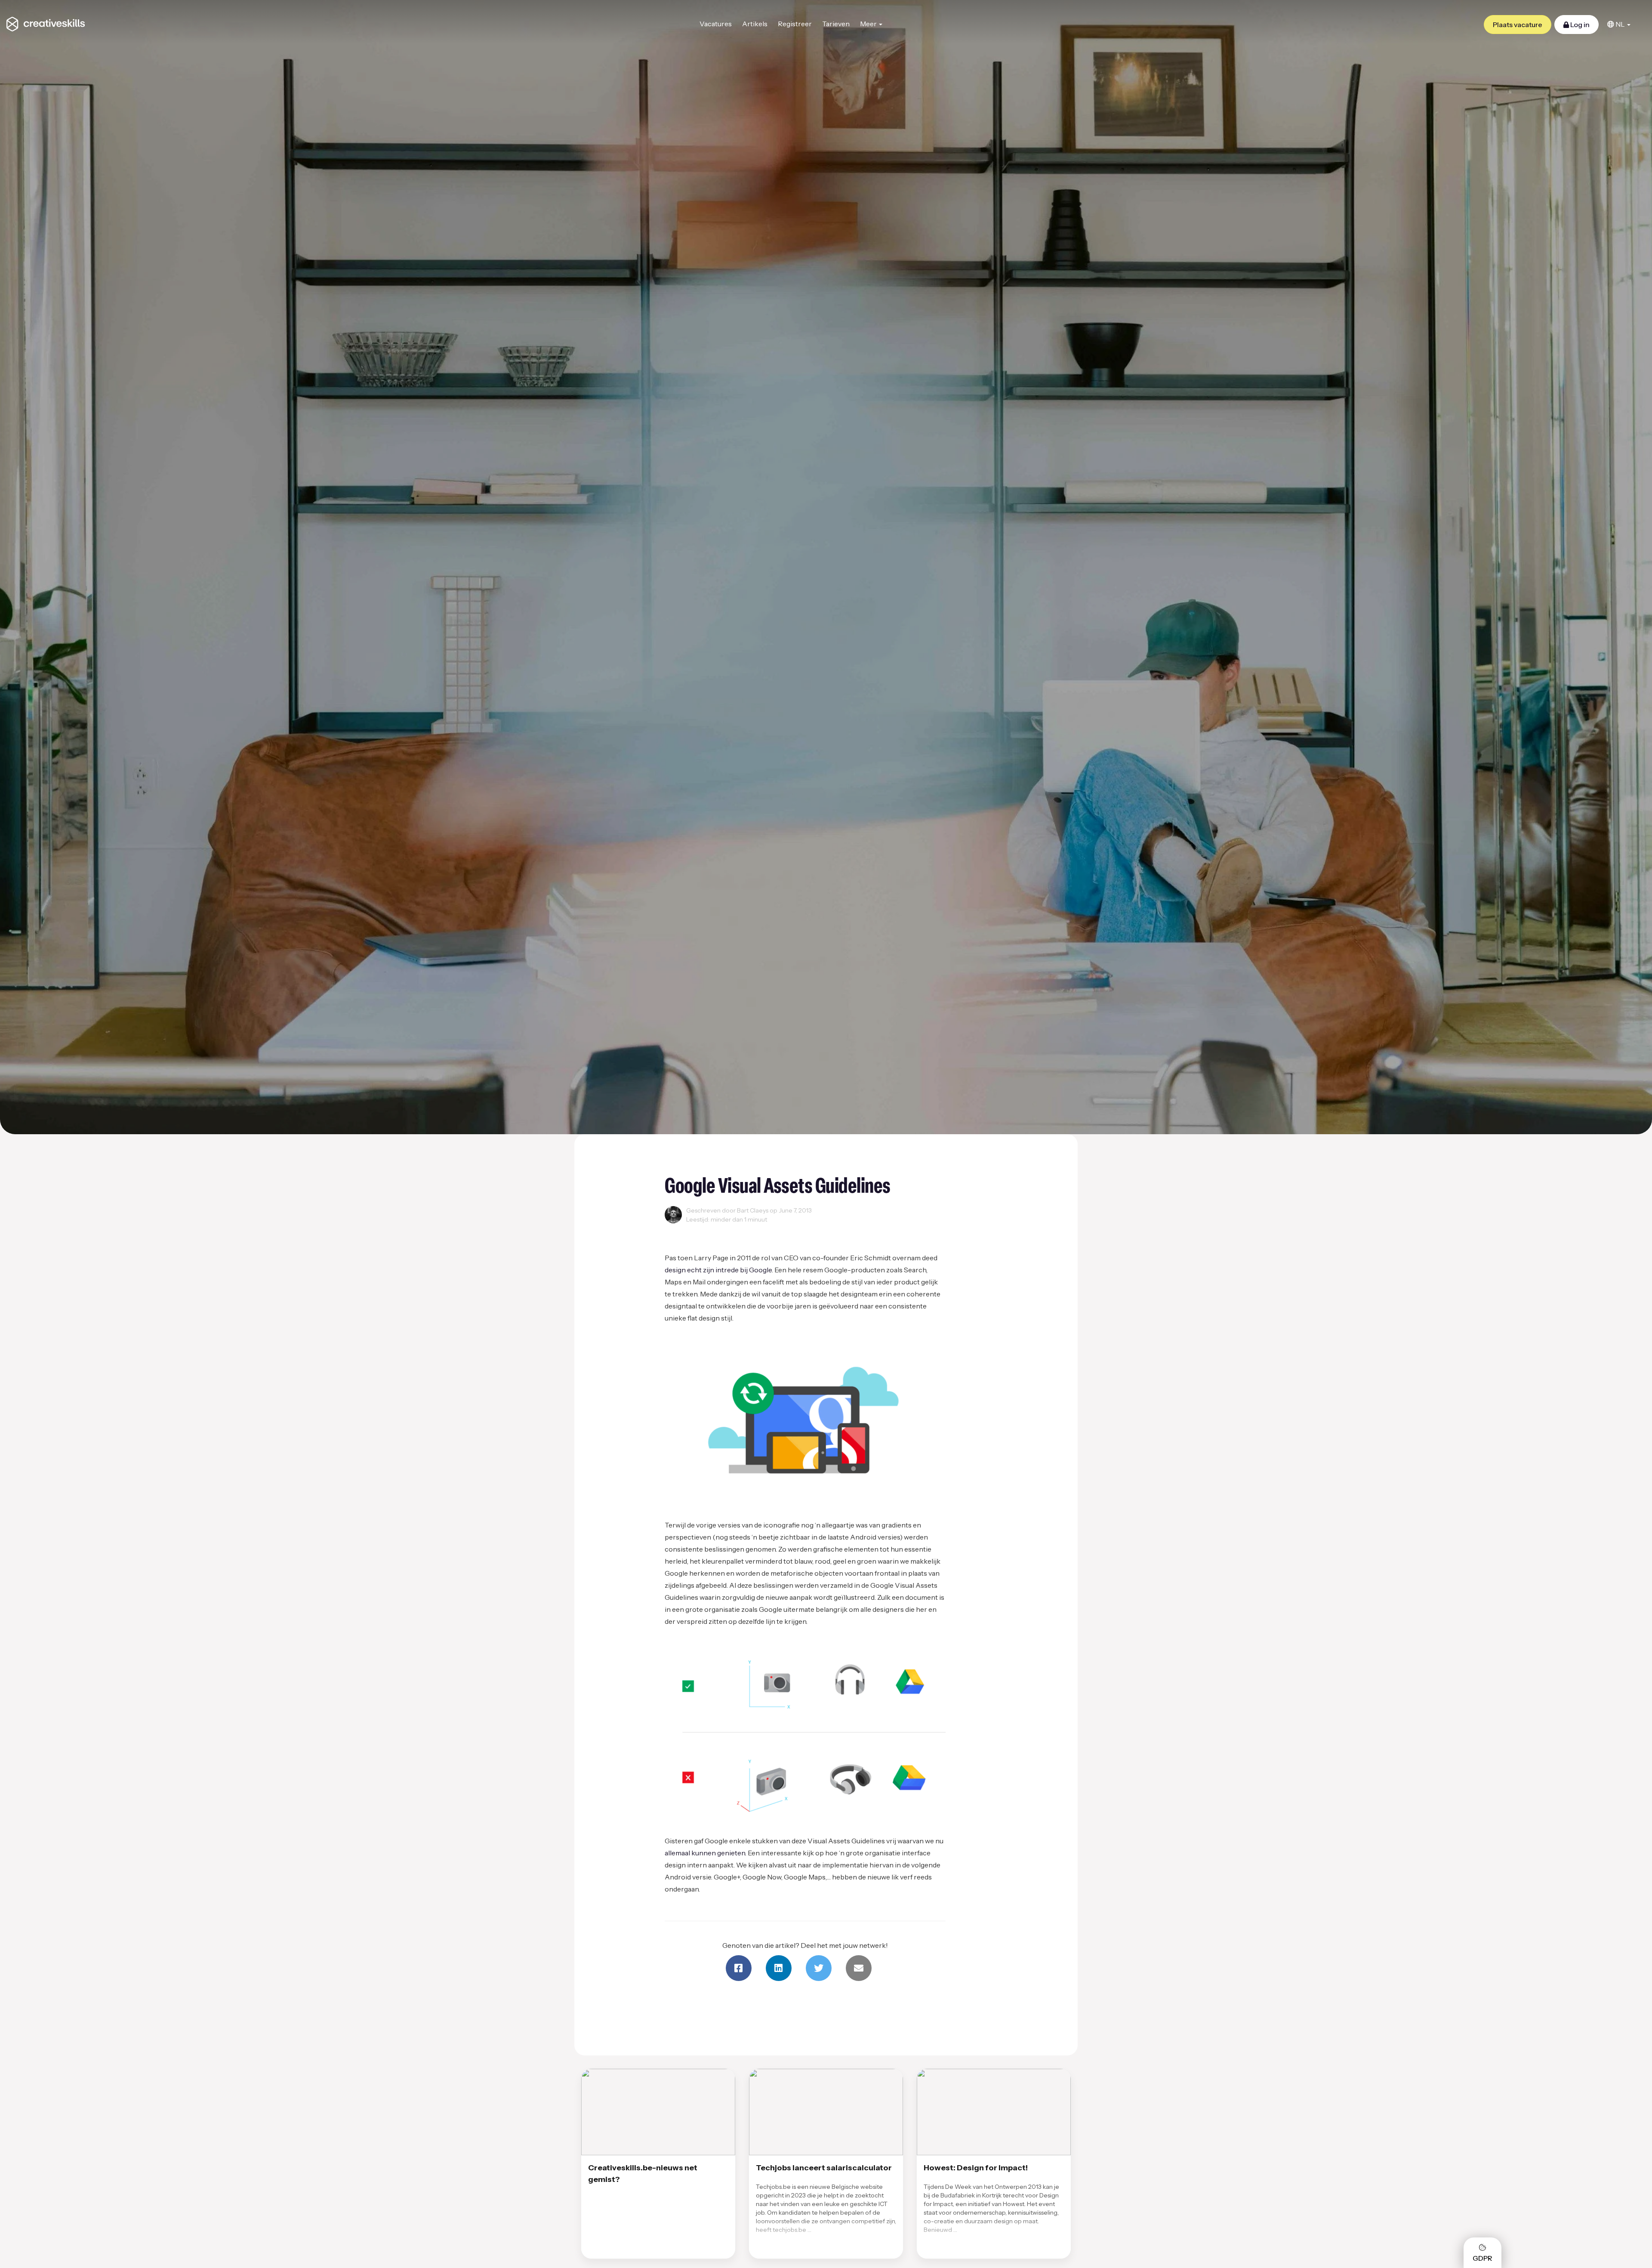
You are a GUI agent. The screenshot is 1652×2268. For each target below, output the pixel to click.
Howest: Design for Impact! (976, 2168)
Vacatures (716, 24)
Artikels (755, 24)
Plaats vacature (1518, 25)
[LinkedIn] (779, 1968)
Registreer (795, 24)
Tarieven (836, 24)
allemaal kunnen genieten (705, 1853)
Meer (869, 24)
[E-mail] (859, 1968)
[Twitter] (819, 1968)
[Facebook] (739, 1968)
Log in (1579, 25)
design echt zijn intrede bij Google (718, 1270)
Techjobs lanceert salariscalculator (824, 2168)
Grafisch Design (690, 1230)
